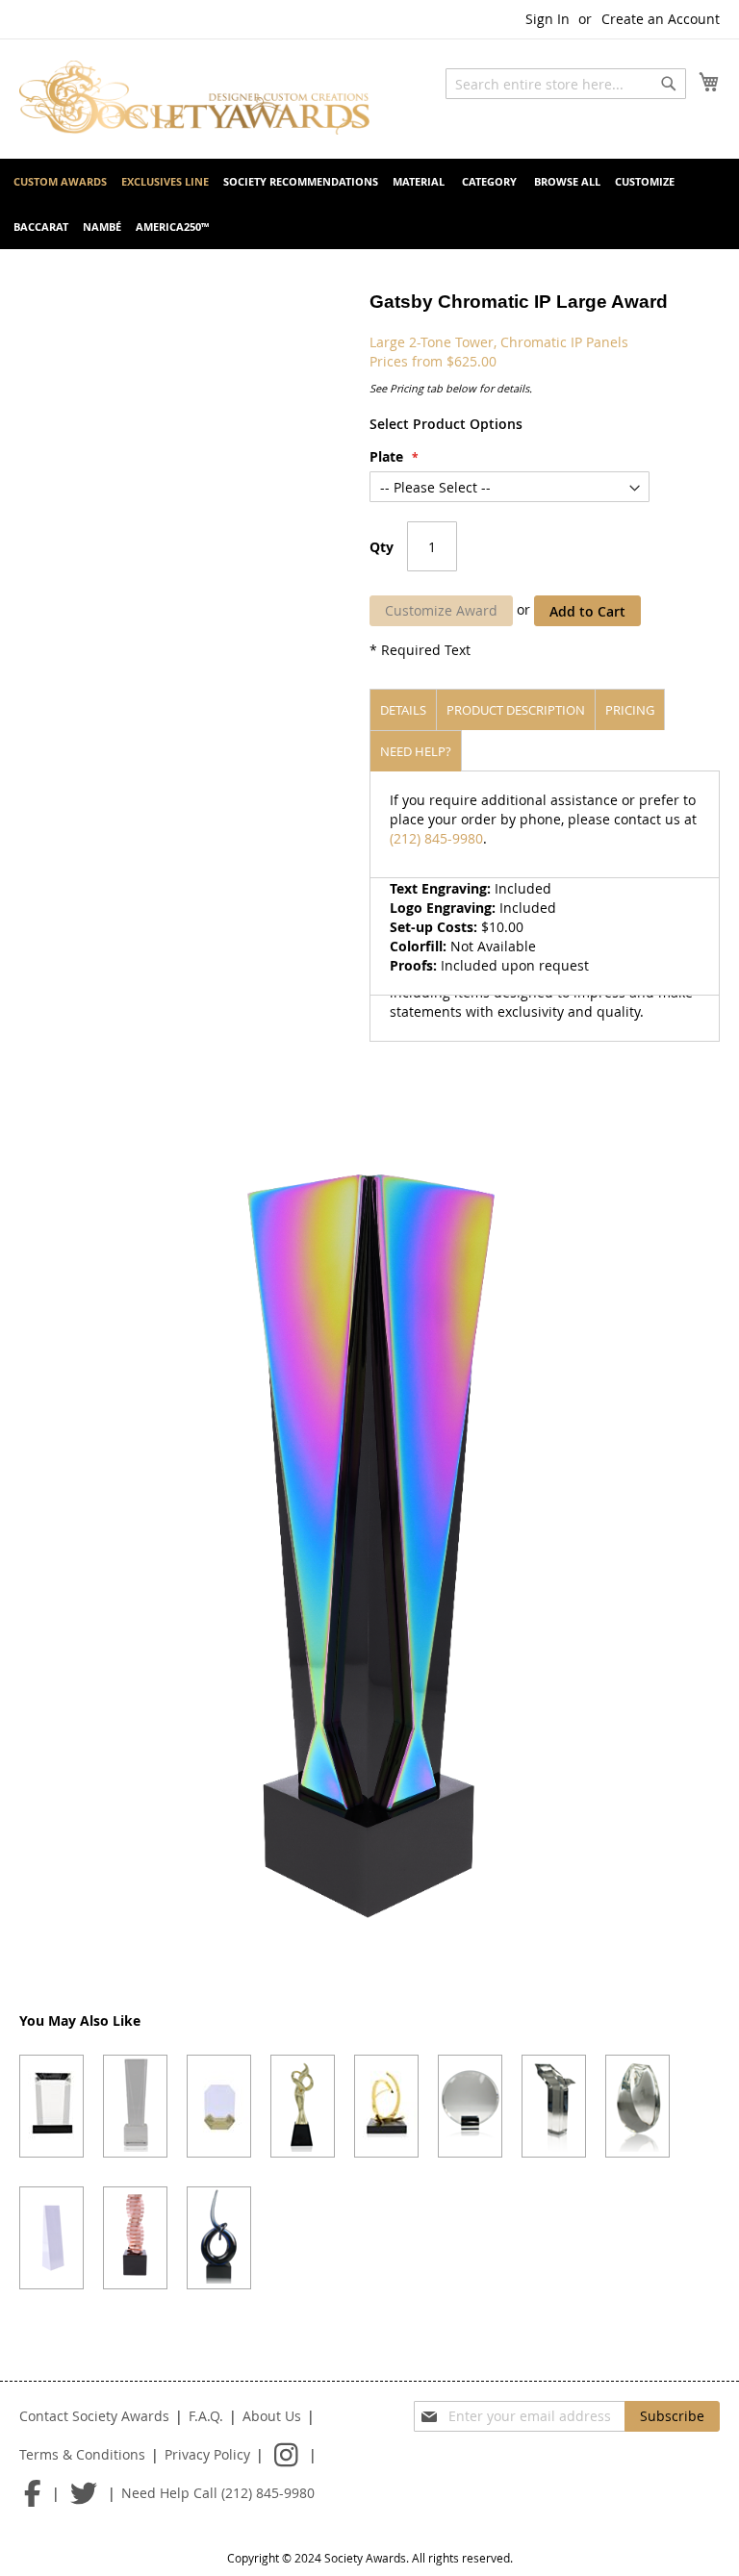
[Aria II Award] (386, 2106)
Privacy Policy (207, 2454)
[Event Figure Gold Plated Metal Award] (303, 2106)
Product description (516, 710)
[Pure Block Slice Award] (51, 2238)
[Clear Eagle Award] (554, 2106)
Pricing (630, 710)
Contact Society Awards (94, 2416)
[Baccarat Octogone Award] (219, 2106)
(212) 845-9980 (436, 838)
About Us (272, 2416)
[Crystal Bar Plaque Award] (51, 2106)
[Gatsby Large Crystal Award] (135, 2106)
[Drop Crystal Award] (637, 2106)
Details (403, 710)
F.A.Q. (206, 2416)
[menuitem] (60, 181)
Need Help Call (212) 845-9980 (218, 2493)
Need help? (416, 751)
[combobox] (566, 84)
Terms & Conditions (82, 2454)
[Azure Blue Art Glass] (219, 2238)
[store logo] (194, 98)
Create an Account (661, 19)
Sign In (548, 19)
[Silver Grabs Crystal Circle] (470, 2106)
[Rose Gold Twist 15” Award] (135, 2238)
